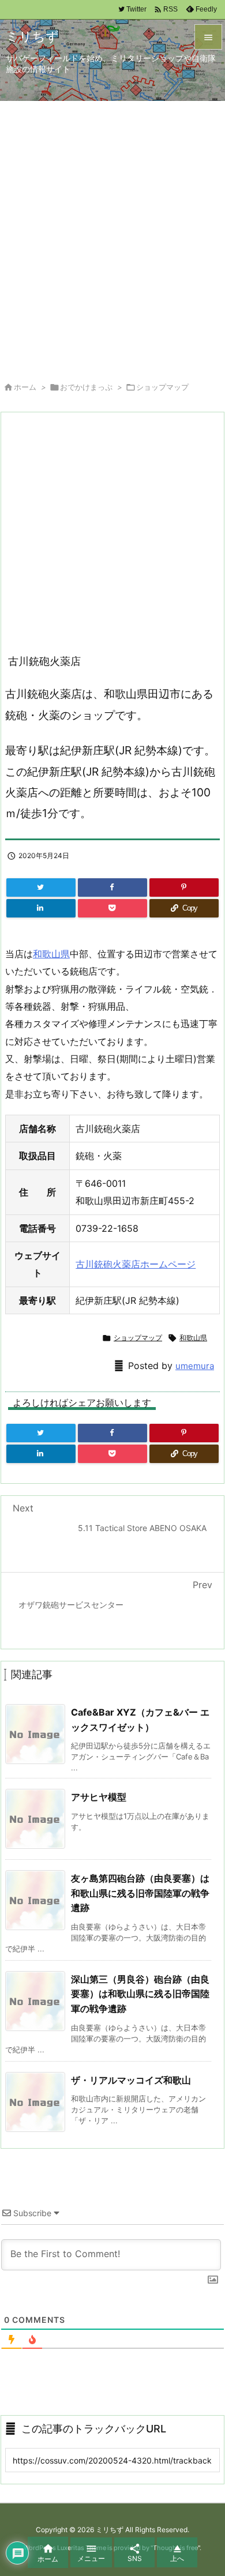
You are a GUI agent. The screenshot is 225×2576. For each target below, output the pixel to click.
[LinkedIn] (41, 908)
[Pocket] (112, 908)
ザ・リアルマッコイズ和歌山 (131, 2080)
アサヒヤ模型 (99, 1797)
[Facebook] (112, 888)
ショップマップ (162, 387)
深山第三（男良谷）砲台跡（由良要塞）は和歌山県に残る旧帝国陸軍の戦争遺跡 (140, 1994)
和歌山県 (51, 954)
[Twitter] (41, 888)
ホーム (25, 387)
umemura (195, 1366)
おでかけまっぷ (86, 387)
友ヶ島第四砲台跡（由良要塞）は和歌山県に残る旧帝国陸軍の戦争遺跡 (140, 1893)
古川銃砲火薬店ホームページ (136, 1264)
